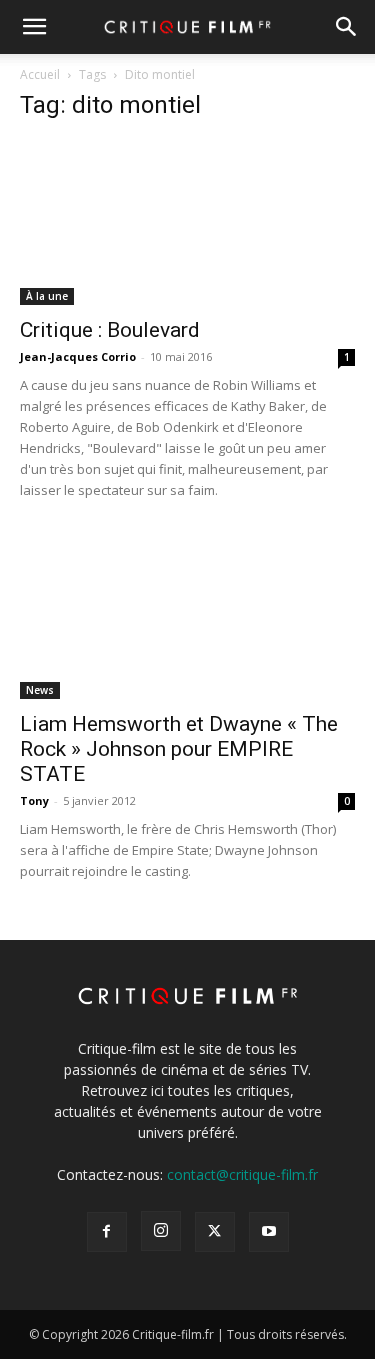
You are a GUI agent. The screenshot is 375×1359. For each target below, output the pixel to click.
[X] (215, 1232)
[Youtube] (269, 1232)
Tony (34, 800)
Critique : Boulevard (110, 330)
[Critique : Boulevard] (187, 222)
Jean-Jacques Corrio (78, 356)
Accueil (40, 74)
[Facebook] (107, 1232)
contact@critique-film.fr (242, 1174)
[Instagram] (161, 1231)
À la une (47, 296)
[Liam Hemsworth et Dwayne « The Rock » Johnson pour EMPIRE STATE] (187, 615)
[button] (34, 27)
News (40, 690)
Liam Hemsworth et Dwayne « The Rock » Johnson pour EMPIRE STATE (179, 749)
